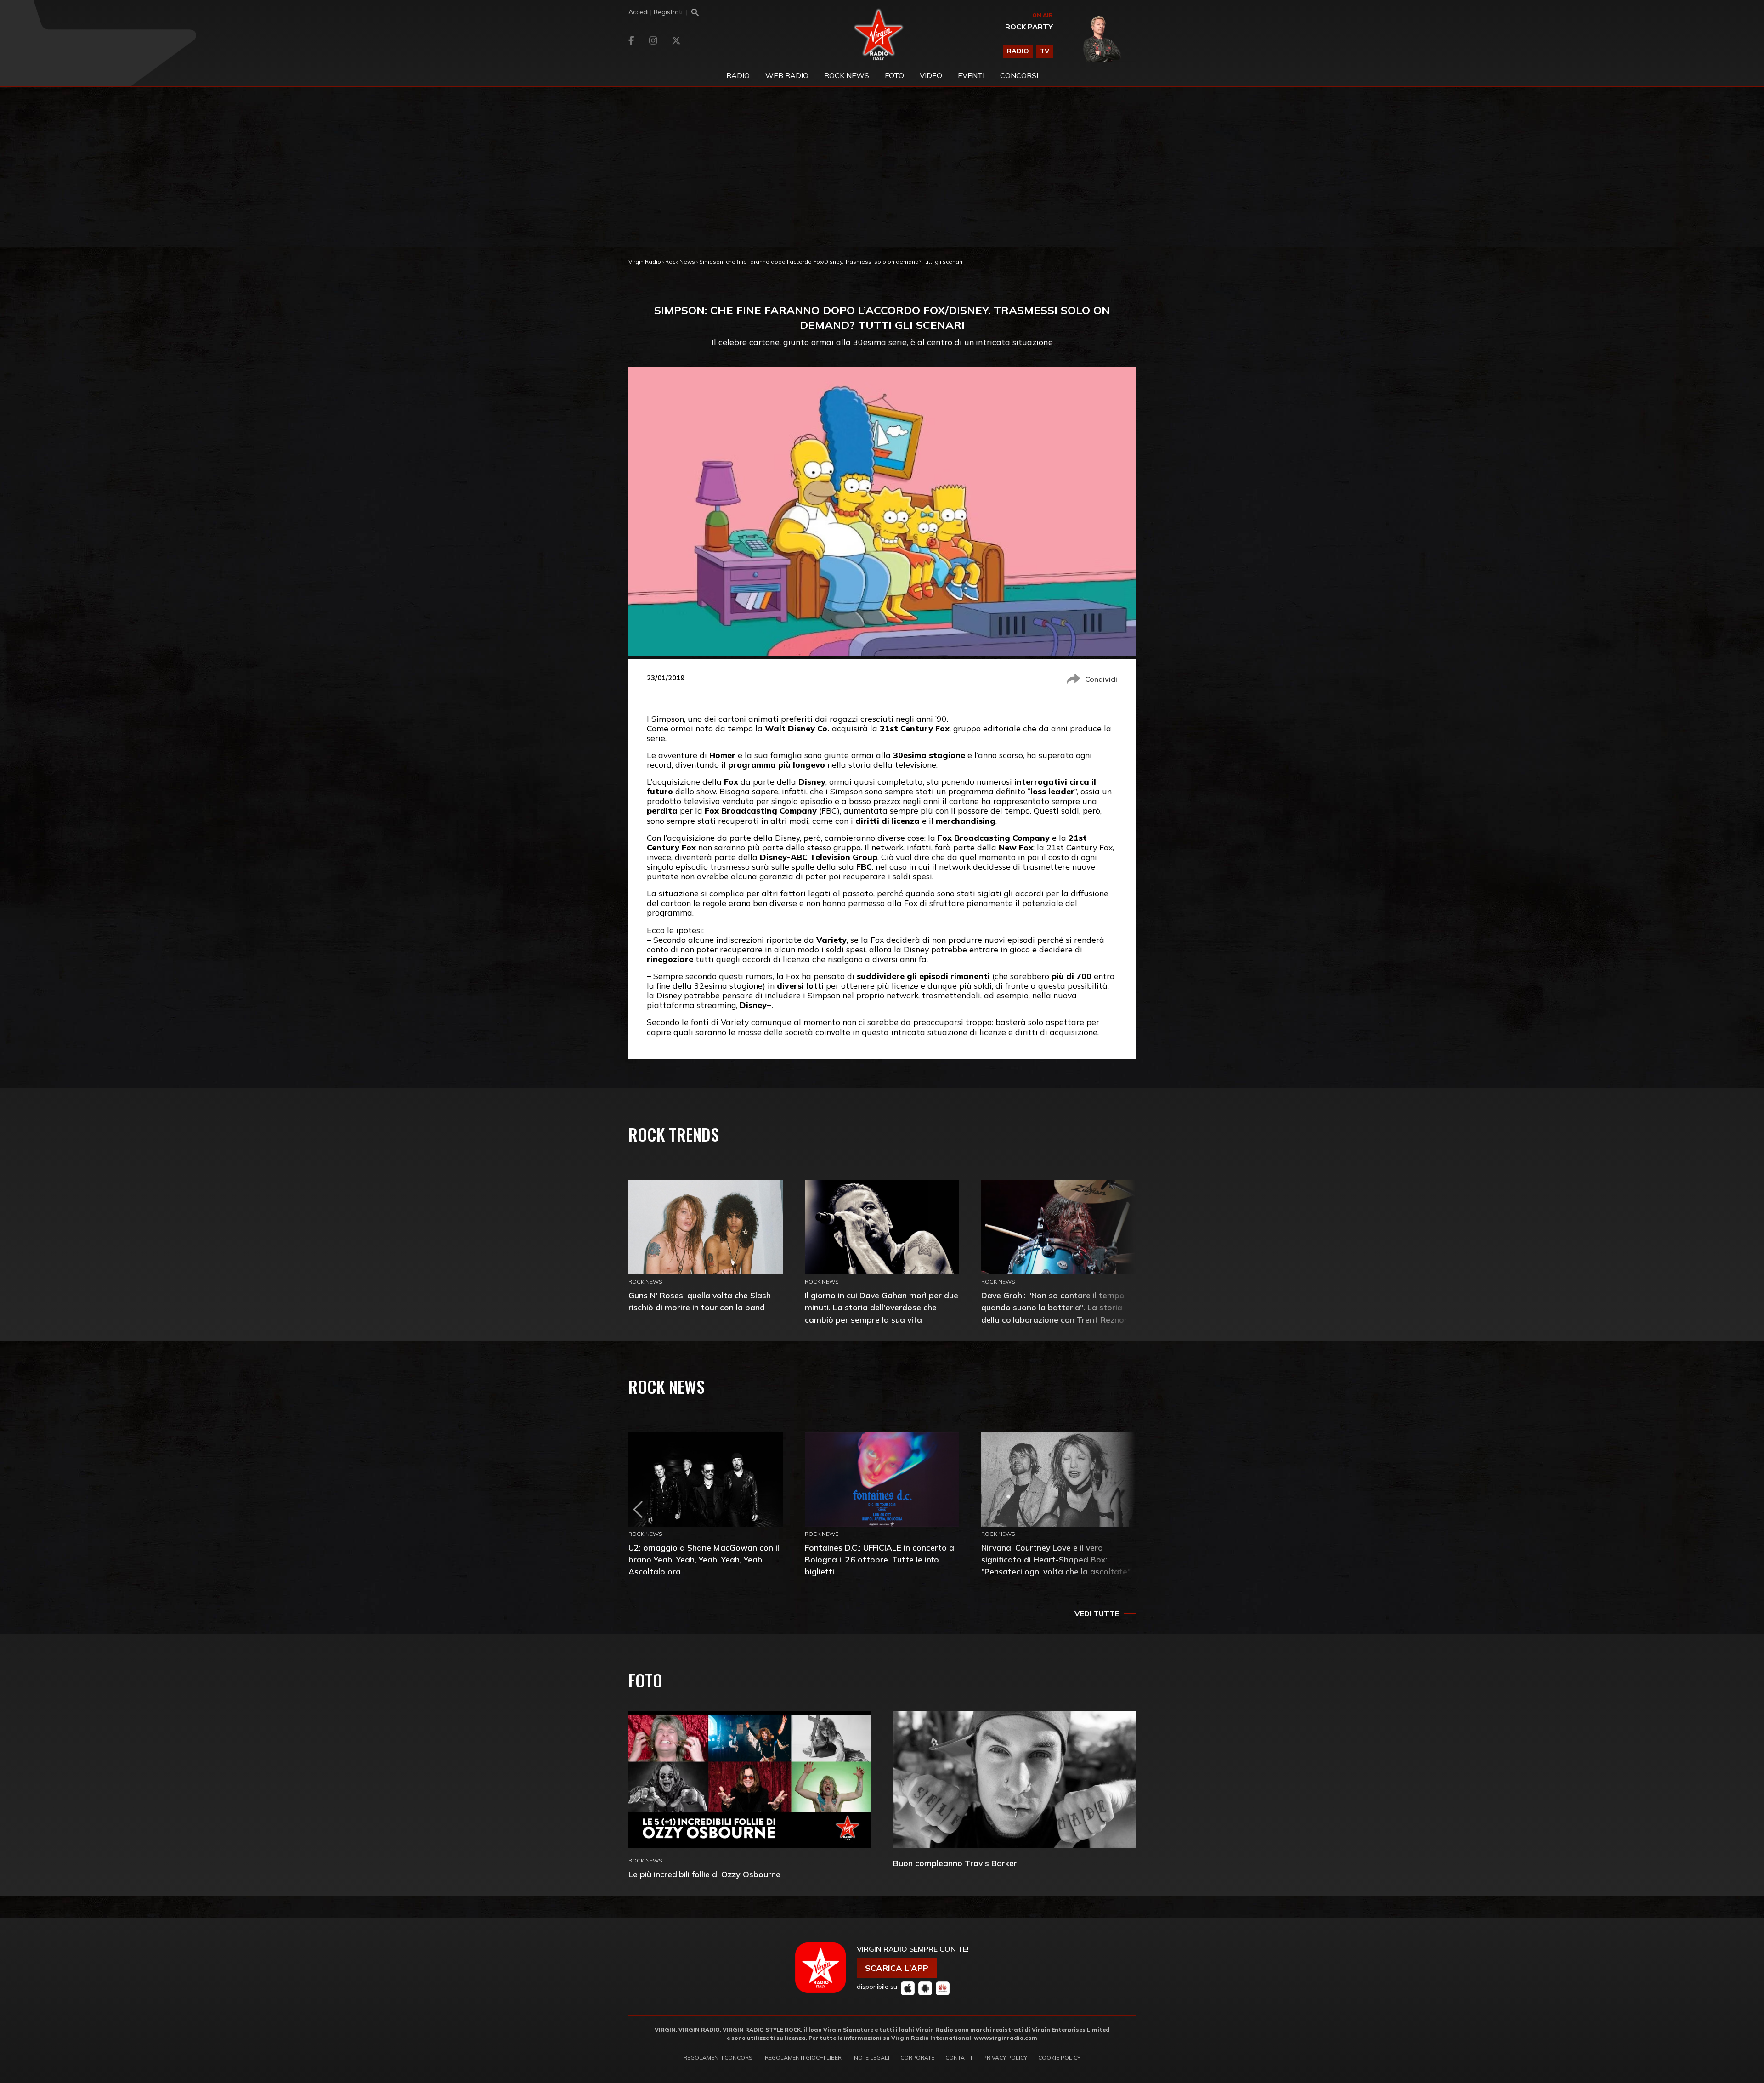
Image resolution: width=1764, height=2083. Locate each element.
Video (931, 75)
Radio (738, 75)
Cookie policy (1059, 2058)
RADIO (1018, 51)
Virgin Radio (645, 262)
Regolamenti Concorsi (719, 2058)
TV (1045, 51)
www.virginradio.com (1006, 2038)
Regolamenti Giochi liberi (804, 2058)
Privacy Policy (1005, 2058)
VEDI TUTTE (1097, 1613)
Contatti (959, 2058)
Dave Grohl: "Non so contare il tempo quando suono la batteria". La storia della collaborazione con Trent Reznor (1054, 1307)
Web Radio (787, 75)
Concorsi (1019, 75)
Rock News (847, 75)
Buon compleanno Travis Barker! (956, 1863)
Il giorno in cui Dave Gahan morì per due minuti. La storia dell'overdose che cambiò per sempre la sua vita (882, 1307)
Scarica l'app (897, 1968)
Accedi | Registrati (656, 12)
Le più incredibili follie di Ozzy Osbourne (704, 1874)
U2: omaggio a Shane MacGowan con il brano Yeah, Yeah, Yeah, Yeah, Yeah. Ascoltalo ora (704, 1559)
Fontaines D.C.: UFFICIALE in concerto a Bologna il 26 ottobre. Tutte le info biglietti (879, 1559)
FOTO (894, 75)
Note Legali (872, 2058)
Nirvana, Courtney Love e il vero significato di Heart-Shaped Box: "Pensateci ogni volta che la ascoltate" (1056, 1559)
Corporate (917, 2058)
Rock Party (1029, 27)
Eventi (971, 75)
